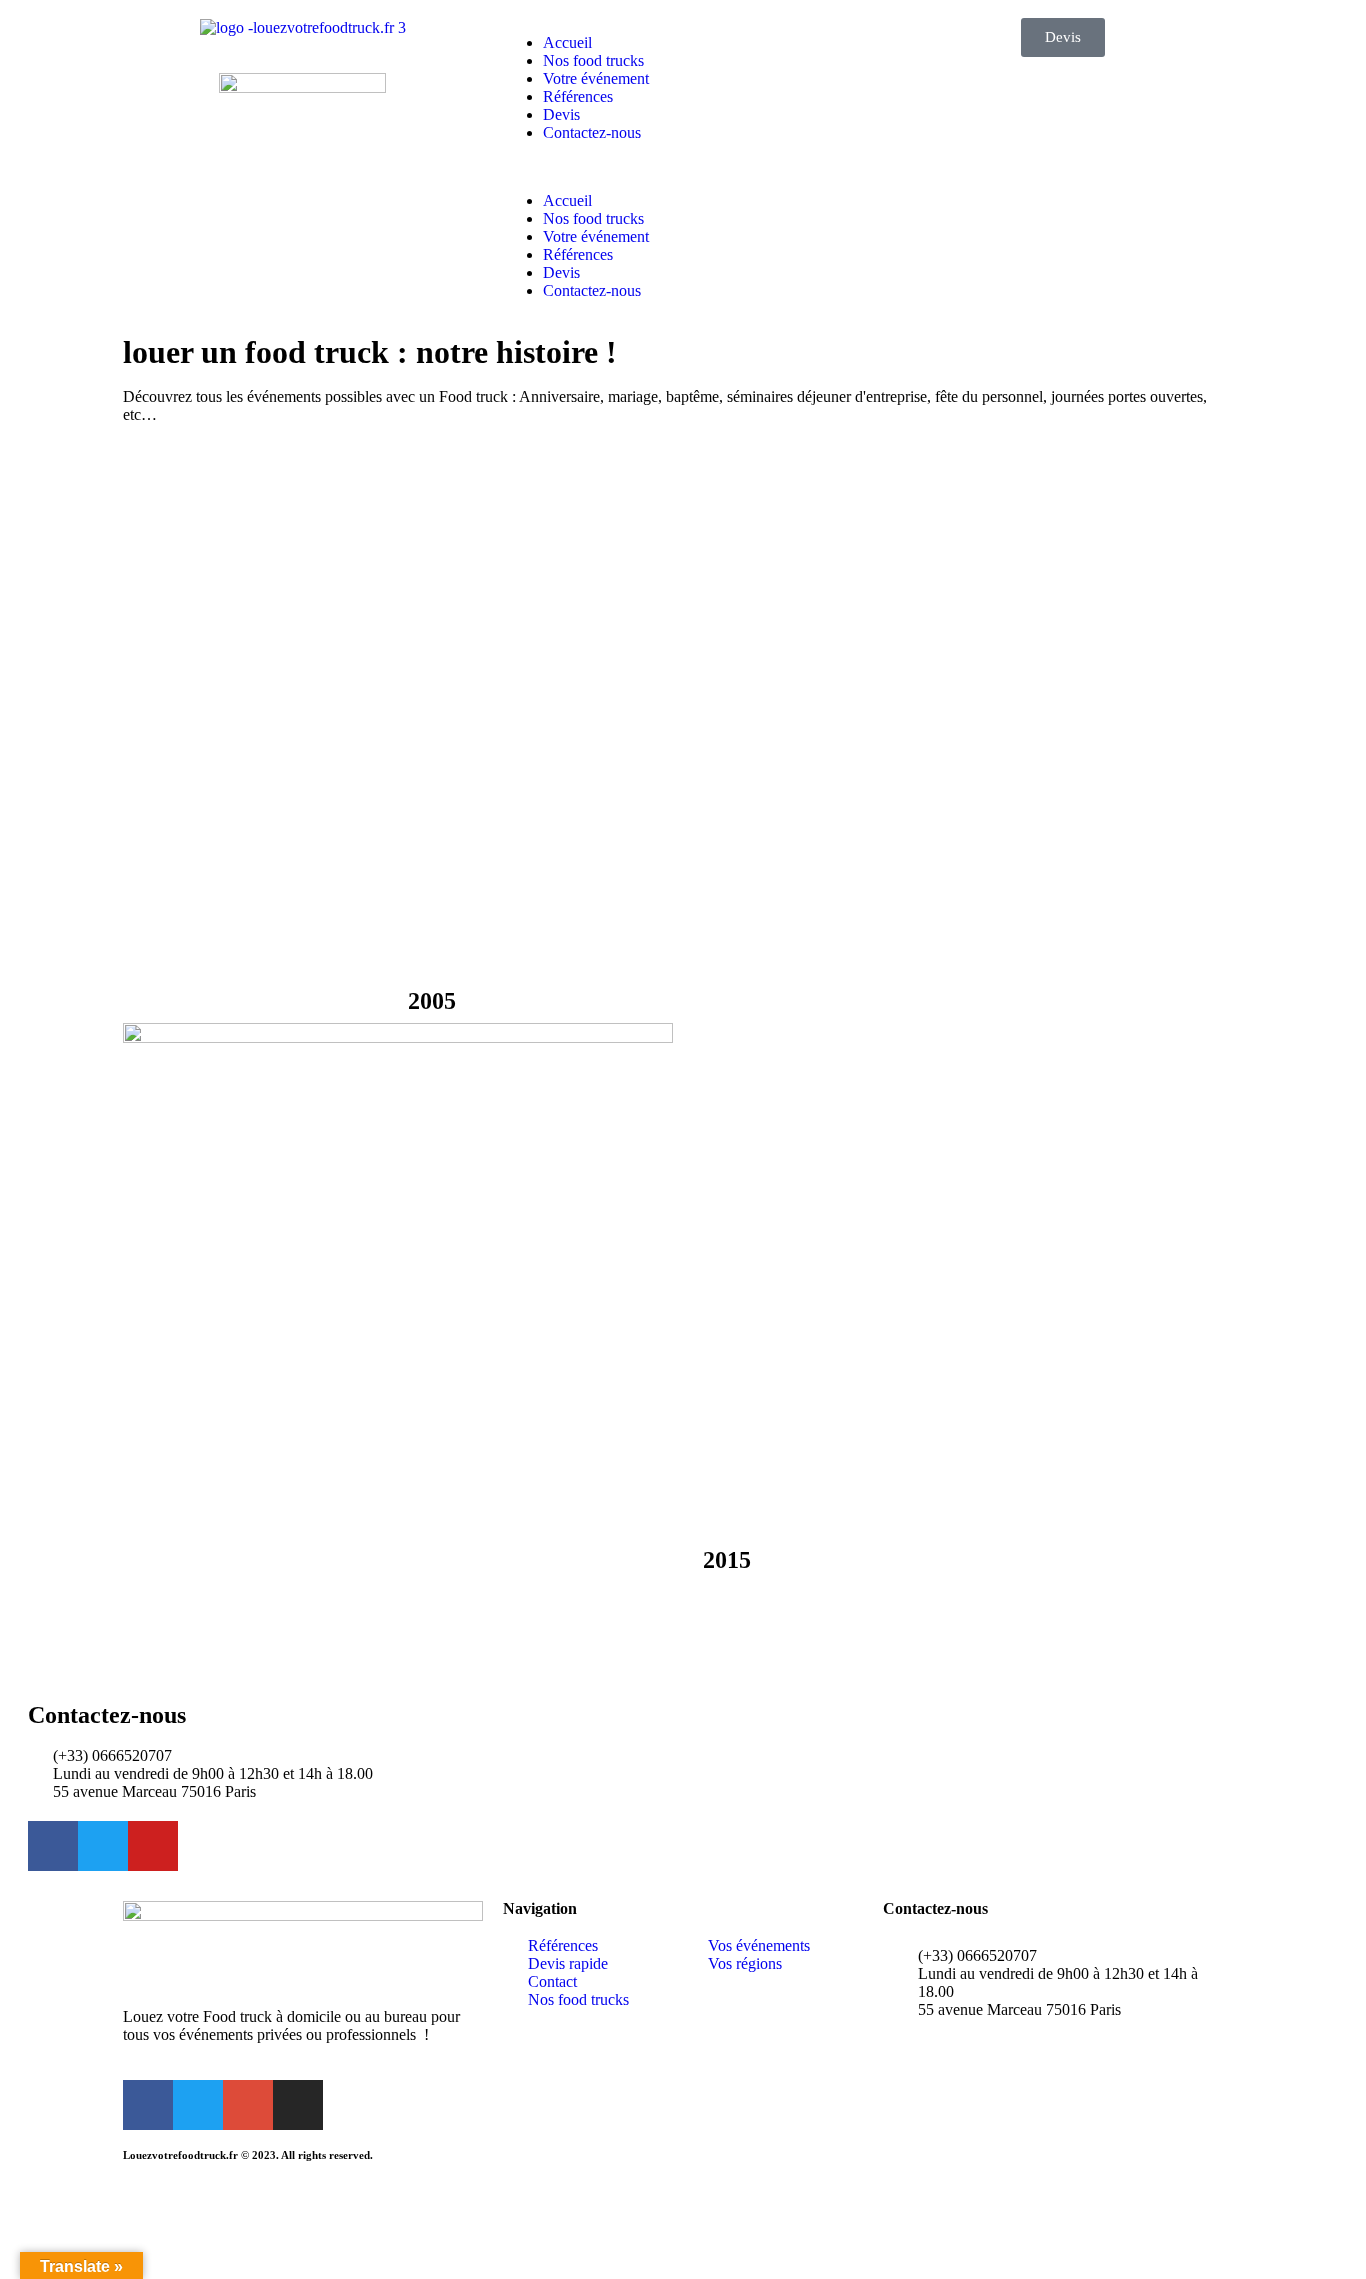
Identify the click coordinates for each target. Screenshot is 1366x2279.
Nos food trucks (593, 60)
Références (578, 96)
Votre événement (596, 78)
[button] (683, 167)
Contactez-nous (592, 132)
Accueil (567, 42)
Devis (561, 114)
